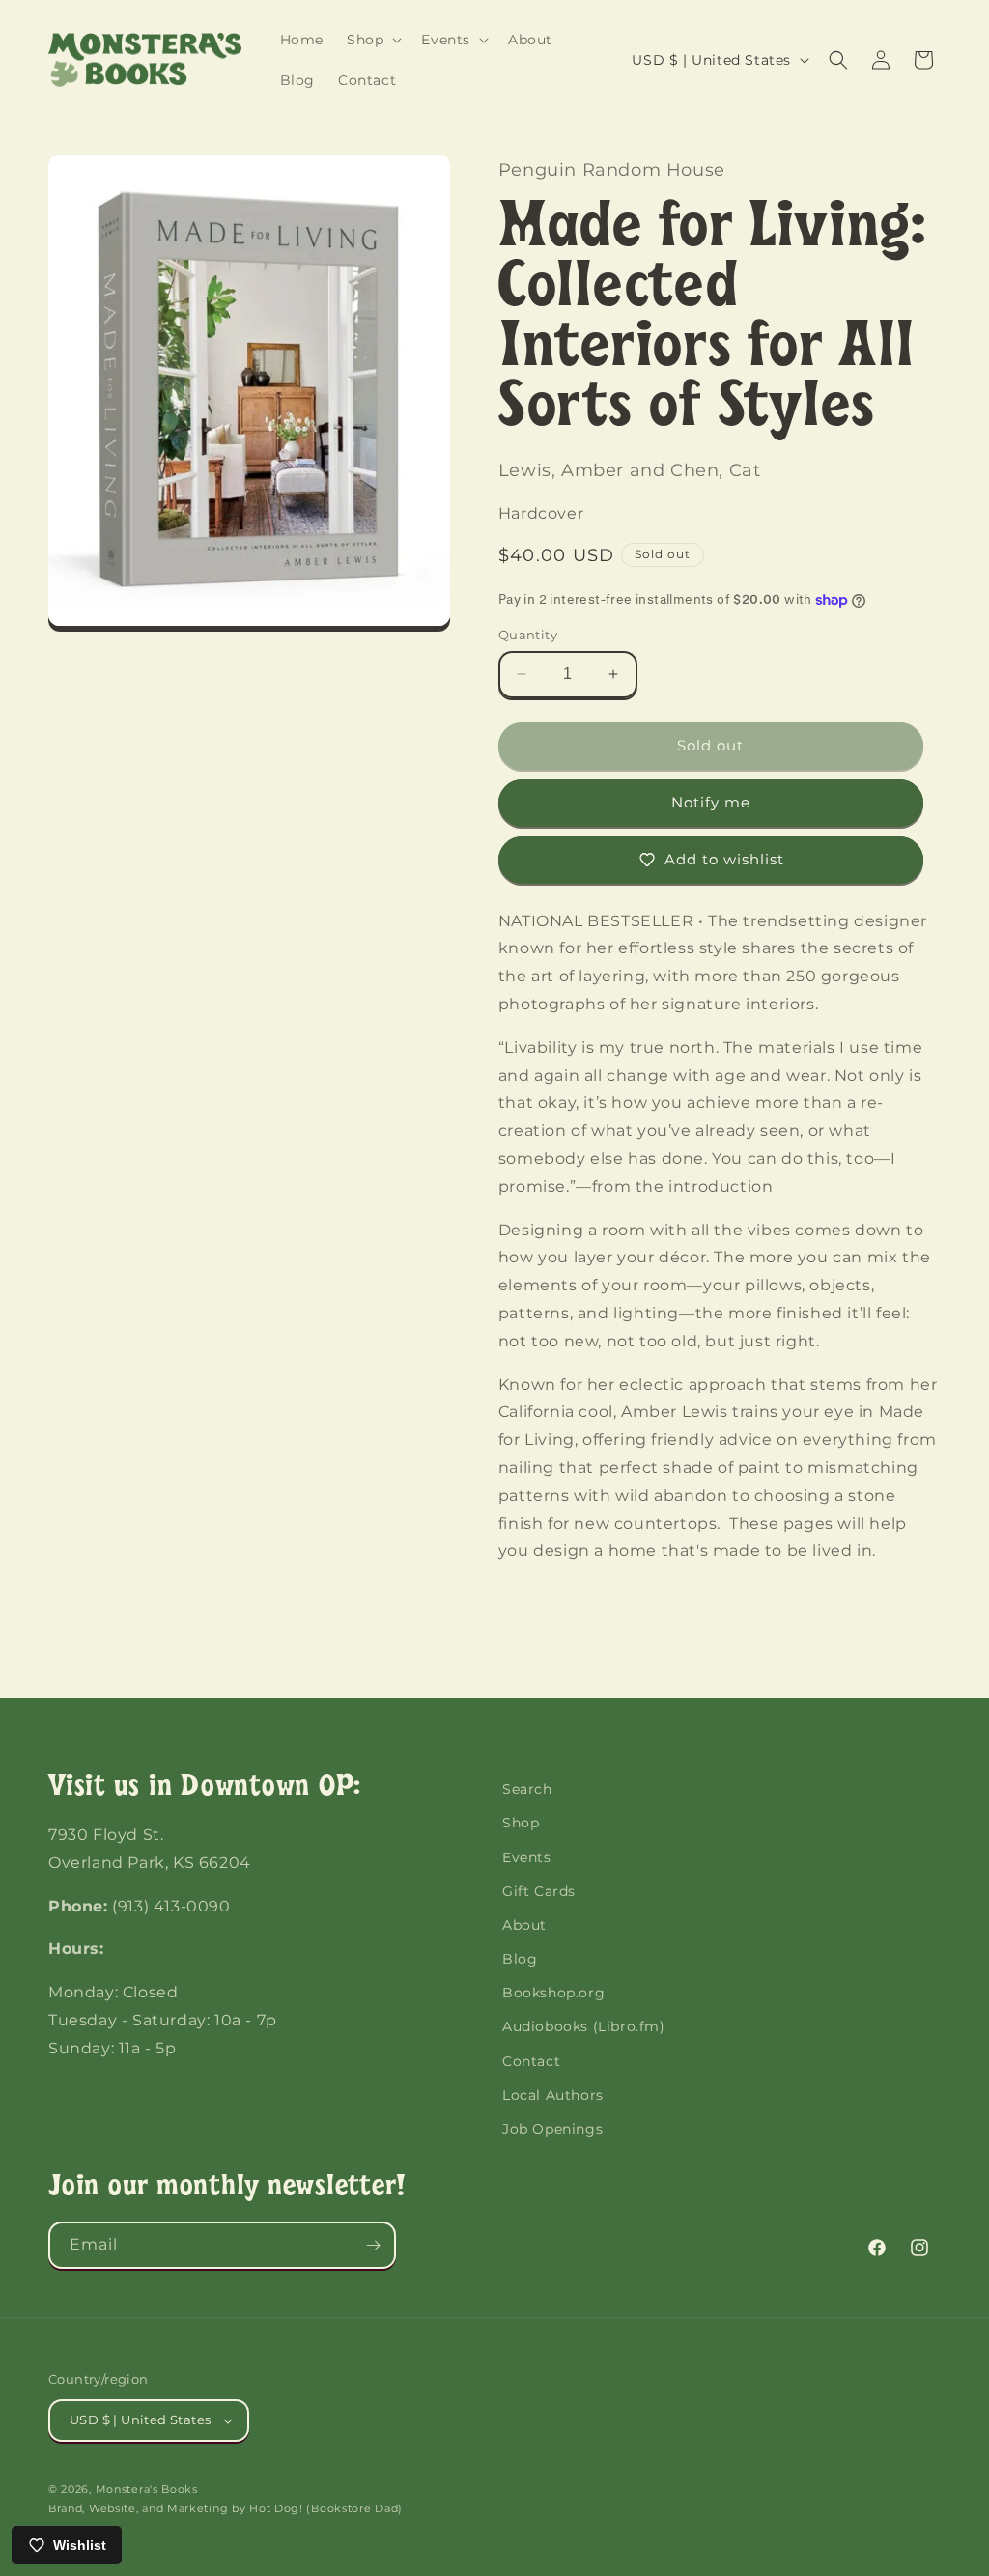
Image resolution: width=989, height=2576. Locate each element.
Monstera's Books (147, 2489)
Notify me (711, 802)
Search (527, 1789)
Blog (520, 1959)
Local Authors (553, 2095)
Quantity (528, 635)
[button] (372, 40)
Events (527, 1857)
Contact (531, 2061)
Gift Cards (539, 1891)
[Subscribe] (373, 2245)
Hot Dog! (276, 2508)
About (524, 1925)
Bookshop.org (553, 1993)
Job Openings (552, 2129)
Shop (521, 1823)
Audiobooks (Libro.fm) (584, 2026)
